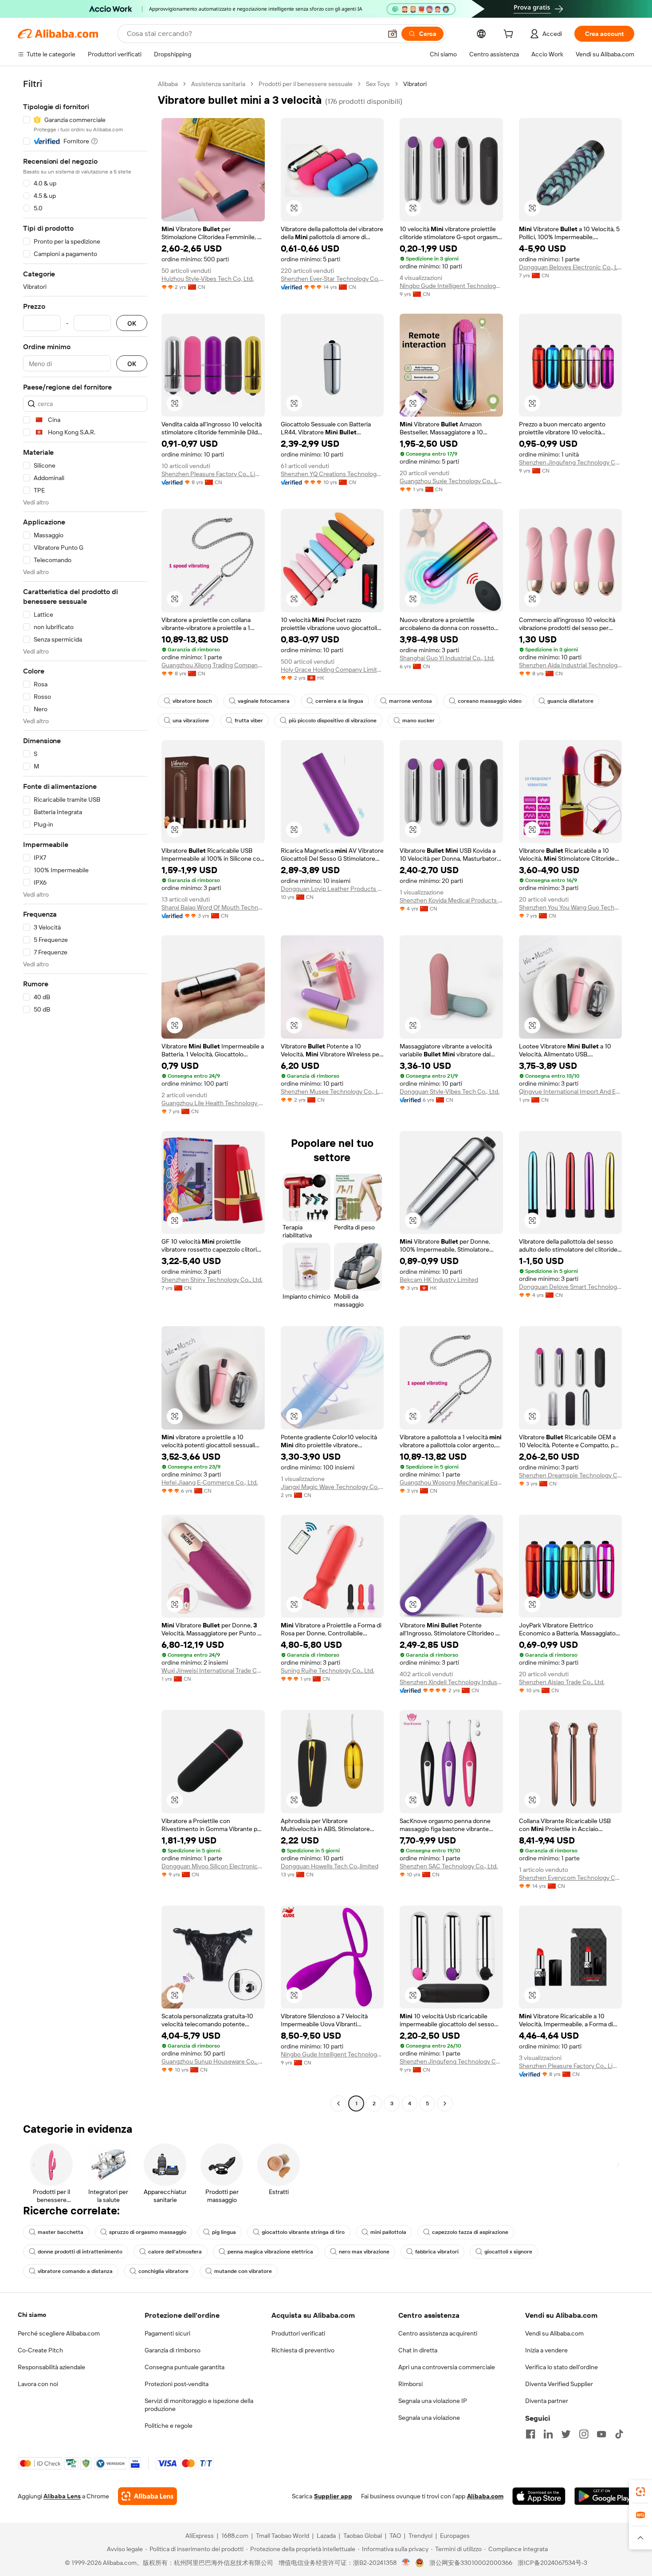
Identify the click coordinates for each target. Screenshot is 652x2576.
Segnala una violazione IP (433, 2401)
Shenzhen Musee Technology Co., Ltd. (332, 1091)
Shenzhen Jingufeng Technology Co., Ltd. (571, 462)
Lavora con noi (38, 2384)
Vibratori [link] (415, 84)
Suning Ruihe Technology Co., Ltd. (328, 1670)
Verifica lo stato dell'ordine (562, 2367)
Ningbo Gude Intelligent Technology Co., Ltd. (451, 286)
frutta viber (249, 721)
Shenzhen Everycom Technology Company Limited (571, 1878)
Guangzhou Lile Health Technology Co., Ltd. (213, 1103)
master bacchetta (61, 2232)
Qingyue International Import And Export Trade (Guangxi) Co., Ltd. (571, 1091)
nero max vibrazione (364, 2252)
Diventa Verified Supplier (559, 2384)
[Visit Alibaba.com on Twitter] (566, 2434)
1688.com (235, 2536)
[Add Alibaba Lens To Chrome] (147, 2496)
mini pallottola (388, 2232)
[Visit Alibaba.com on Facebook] (530, 2434)
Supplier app (333, 2496)
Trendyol (420, 2536)
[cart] (510, 35)
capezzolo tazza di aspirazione (470, 2232)
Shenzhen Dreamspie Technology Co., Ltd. (571, 1475)
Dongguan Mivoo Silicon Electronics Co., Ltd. (213, 1866)
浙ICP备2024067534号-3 (552, 2563)
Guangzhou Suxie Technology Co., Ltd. (451, 481)
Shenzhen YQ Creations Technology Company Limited (332, 474)
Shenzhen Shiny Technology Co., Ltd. (212, 1280)
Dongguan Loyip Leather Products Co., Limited (332, 889)
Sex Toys (378, 84)
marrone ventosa (410, 701)
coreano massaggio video (490, 701)
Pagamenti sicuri (167, 2333)
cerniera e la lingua (339, 701)
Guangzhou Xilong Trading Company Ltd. (213, 665)
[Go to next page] (445, 2103)
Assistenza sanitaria (218, 84)
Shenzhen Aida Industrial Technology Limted (571, 665)
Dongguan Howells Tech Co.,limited (330, 1866)
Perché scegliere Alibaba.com (59, 2333)
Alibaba (168, 84)
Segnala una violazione (429, 2418)
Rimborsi (410, 2384)
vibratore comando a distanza (75, 2271)
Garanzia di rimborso (173, 2350)
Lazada (326, 2536)
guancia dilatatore (570, 701)
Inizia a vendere (546, 2350)
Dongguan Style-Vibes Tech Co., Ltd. (450, 1091)
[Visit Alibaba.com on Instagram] (584, 2434)
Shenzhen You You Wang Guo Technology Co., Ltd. (571, 907)
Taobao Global (363, 2536)
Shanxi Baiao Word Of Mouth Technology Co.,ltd (213, 907)
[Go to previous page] (338, 2103)
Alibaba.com (485, 2496)
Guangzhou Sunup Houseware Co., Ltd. (213, 2061)
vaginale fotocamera (264, 701)
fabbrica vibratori (437, 2252)
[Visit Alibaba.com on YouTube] (601, 2434)
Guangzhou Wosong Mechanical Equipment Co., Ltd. (451, 1482)
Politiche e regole (169, 2426)
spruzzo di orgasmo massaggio (148, 2232)
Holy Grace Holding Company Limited (332, 670)
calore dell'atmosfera (175, 2252)
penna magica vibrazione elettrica (270, 2252)
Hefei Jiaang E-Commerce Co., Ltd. (210, 1482)
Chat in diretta (418, 2350)
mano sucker (418, 721)
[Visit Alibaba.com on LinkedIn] (548, 2434)
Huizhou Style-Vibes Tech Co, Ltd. (208, 279)
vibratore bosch (192, 701)
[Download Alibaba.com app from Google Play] (604, 2496)
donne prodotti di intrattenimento (80, 2252)
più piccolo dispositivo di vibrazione (333, 721)
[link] (640, 2492)
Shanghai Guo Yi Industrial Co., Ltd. (447, 658)
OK (132, 323)
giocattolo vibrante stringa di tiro (303, 2232)
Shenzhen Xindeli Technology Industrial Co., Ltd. (451, 1682)
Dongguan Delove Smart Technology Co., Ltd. (571, 1287)
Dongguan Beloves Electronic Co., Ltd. (571, 267)
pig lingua (224, 2232)
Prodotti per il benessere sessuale (306, 84)
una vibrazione (191, 721)
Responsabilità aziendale (51, 2367)
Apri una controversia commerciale (447, 2367)
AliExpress (200, 2536)
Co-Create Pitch (40, 2350)
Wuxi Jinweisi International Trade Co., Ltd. (213, 1670)
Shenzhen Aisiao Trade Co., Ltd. (562, 1682)
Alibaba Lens (62, 2496)
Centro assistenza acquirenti (438, 2333)
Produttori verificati (298, 2333)
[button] (393, 34)
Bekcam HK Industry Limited (439, 1280)
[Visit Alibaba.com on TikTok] (619, 2434)
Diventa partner (547, 2401)
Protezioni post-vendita (177, 2384)
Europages (455, 2536)
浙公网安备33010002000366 (471, 2563)
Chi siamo (32, 2315)
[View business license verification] (406, 2563)
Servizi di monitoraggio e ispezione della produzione (199, 2405)
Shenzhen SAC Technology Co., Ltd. (449, 1866)
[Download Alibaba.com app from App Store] (539, 2496)
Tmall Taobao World (283, 2536)
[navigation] (85, 1095)
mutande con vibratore (243, 2271)
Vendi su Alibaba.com (554, 2333)
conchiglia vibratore (163, 2271)
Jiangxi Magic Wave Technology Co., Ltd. (332, 1487)
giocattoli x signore (508, 2252)
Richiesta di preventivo (303, 2350)
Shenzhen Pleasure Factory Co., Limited (213, 474)
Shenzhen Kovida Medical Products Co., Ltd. (451, 900)
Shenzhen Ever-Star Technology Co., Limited (332, 279)
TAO (395, 2536)
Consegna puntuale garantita (185, 2367)
